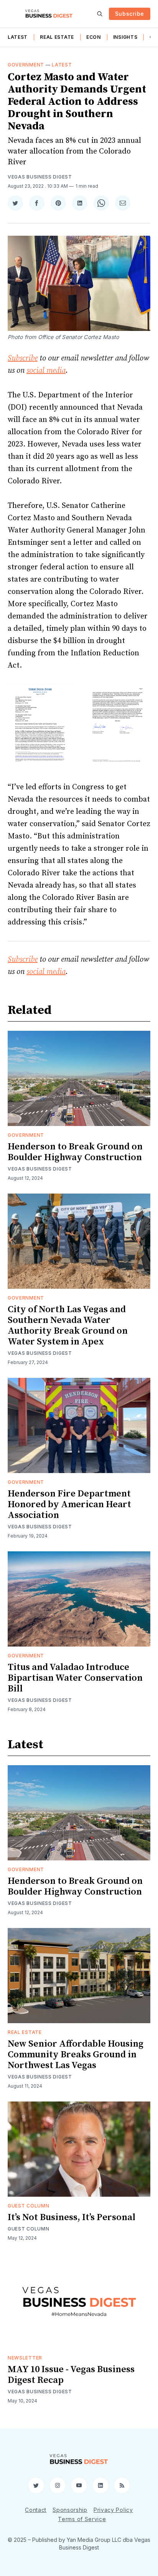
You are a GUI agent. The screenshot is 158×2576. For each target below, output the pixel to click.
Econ (94, 37)
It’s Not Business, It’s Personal (72, 2217)
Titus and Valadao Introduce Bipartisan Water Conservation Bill (75, 1678)
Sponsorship (70, 2510)
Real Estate (57, 37)
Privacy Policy (113, 2510)
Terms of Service (82, 2519)
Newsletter (25, 2358)
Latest (18, 37)
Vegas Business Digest (40, 177)
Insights (125, 37)
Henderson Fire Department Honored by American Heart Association (69, 1505)
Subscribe (130, 14)
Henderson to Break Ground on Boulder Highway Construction (75, 1152)
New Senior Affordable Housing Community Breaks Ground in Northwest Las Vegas (76, 2055)
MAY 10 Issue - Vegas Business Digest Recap (71, 2375)
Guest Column (28, 2206)
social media (46, 371)
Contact (36, 2510)
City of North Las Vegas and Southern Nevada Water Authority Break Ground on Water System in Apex (68, 1326)
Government (26, 65)
